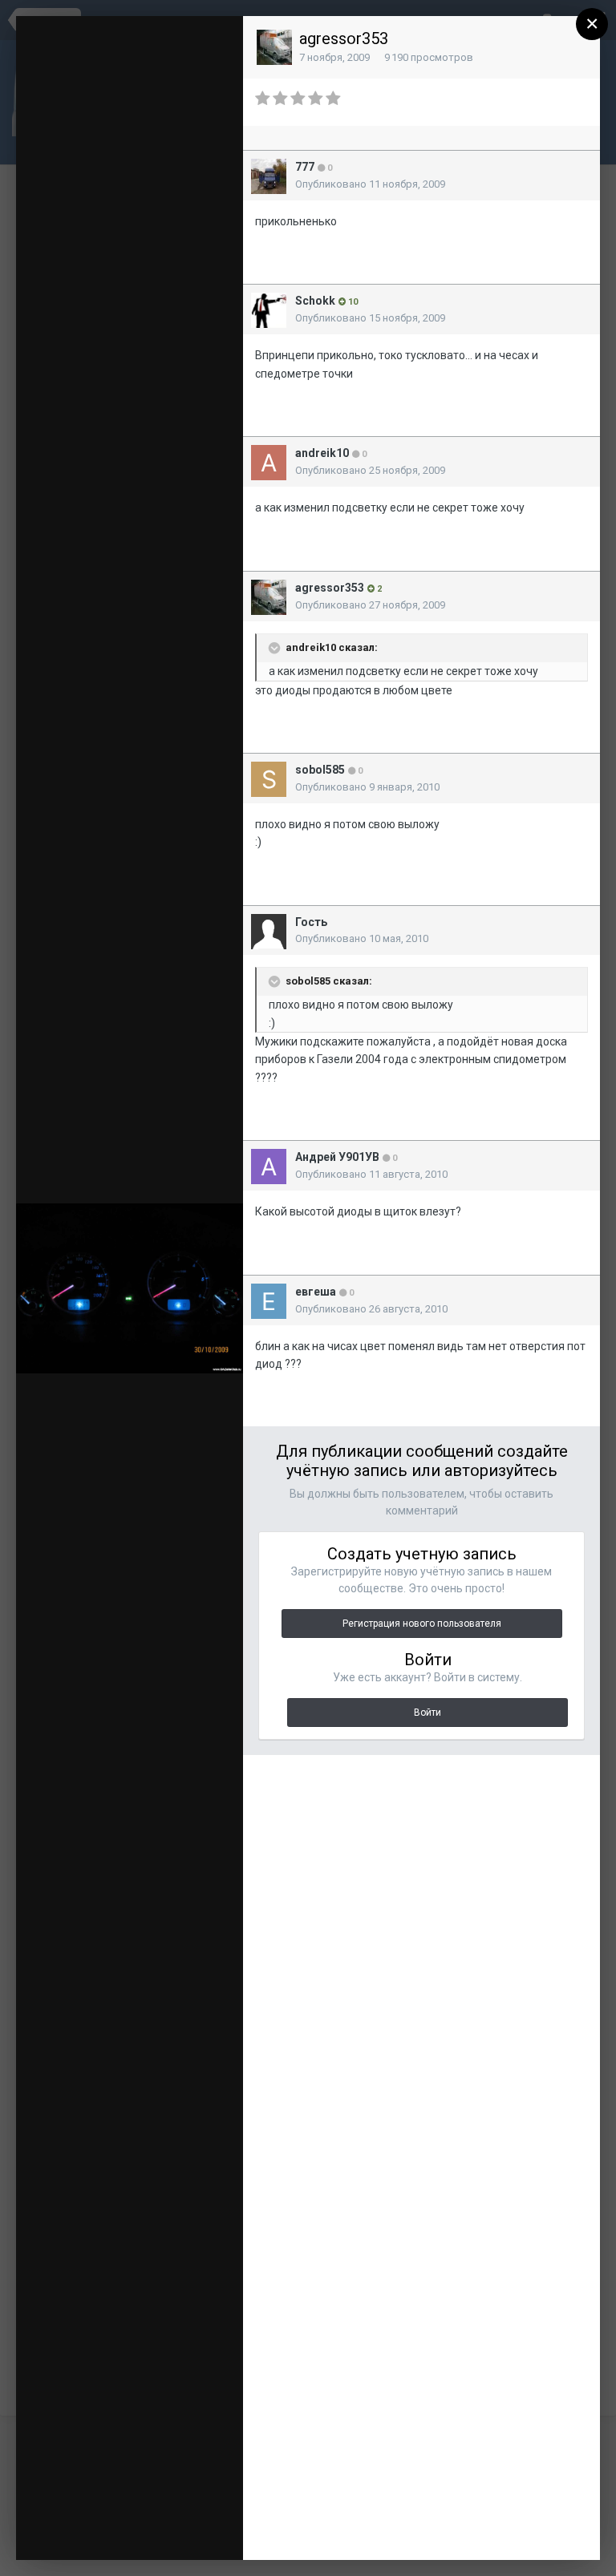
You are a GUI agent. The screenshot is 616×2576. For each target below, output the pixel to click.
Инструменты (122, 2508)
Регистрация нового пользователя (422, 1624)
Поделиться (132, 2532)
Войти (428, 1713)
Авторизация (157, 39)
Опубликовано (370, 184)
